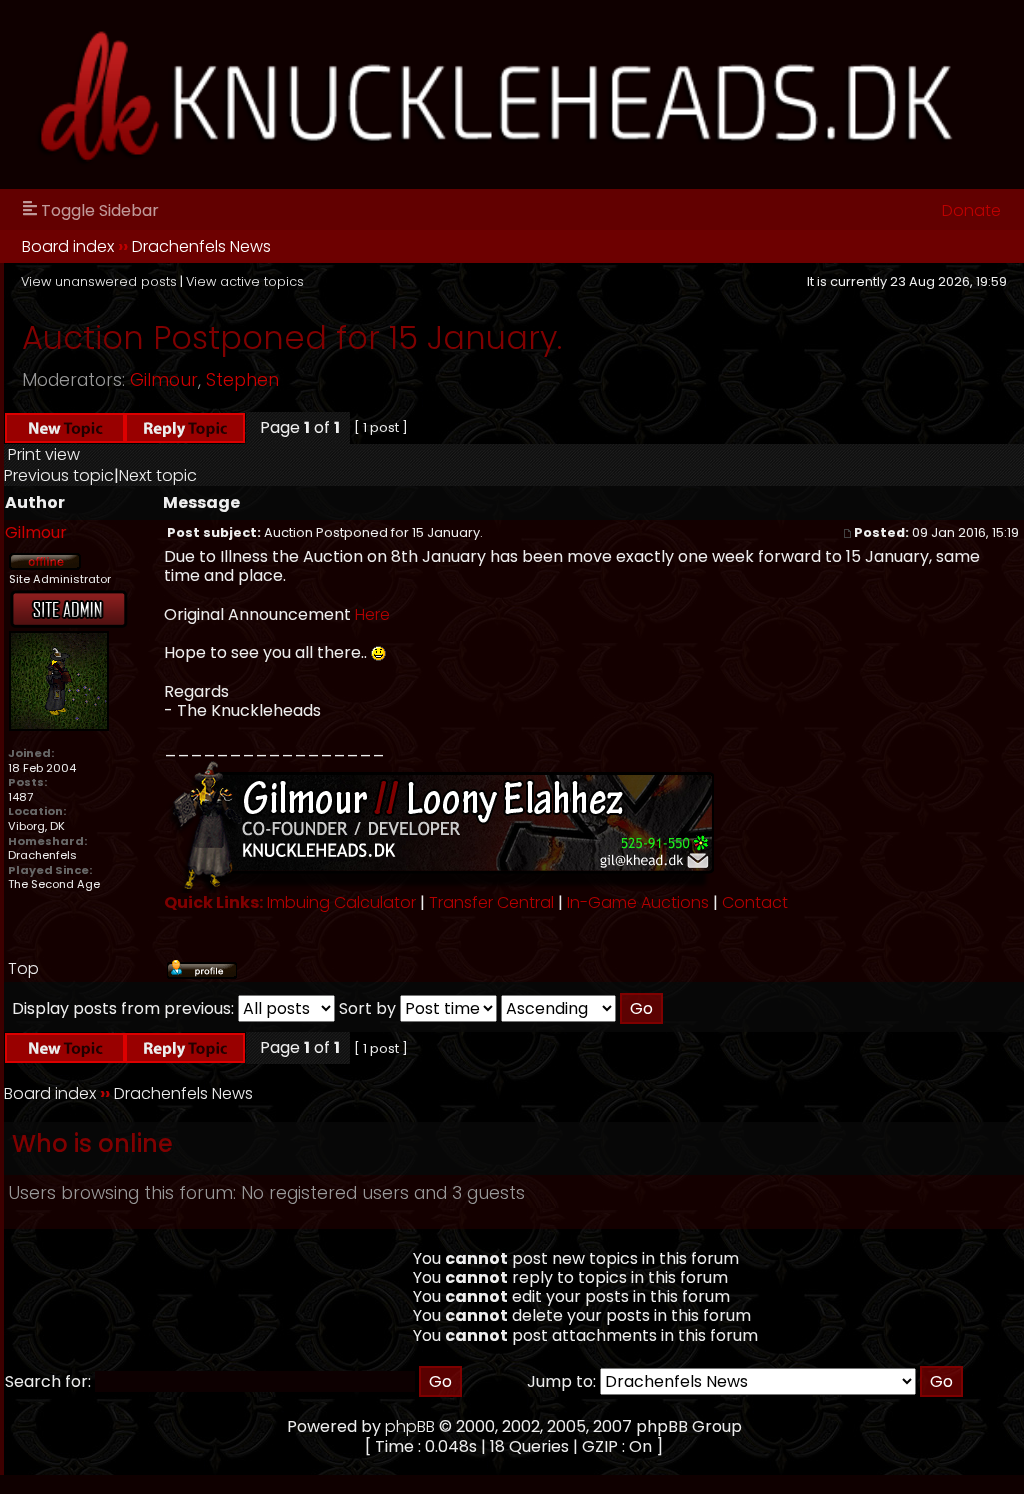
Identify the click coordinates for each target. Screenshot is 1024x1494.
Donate (971, 210)
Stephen (242, 380)
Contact (755, 902)
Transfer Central (491, 902)
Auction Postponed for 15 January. (292, 337)
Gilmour (164, 380)
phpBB (410, 1426)
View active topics (245, 281)
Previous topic (59, 475)
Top (23, 968)
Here (372, 614)
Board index (68, 246)
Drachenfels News (201, 246)
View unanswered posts (99, 281)
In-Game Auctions (638, 902)
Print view (44, 454)
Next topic (158, 475)
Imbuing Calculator (341, 902)
